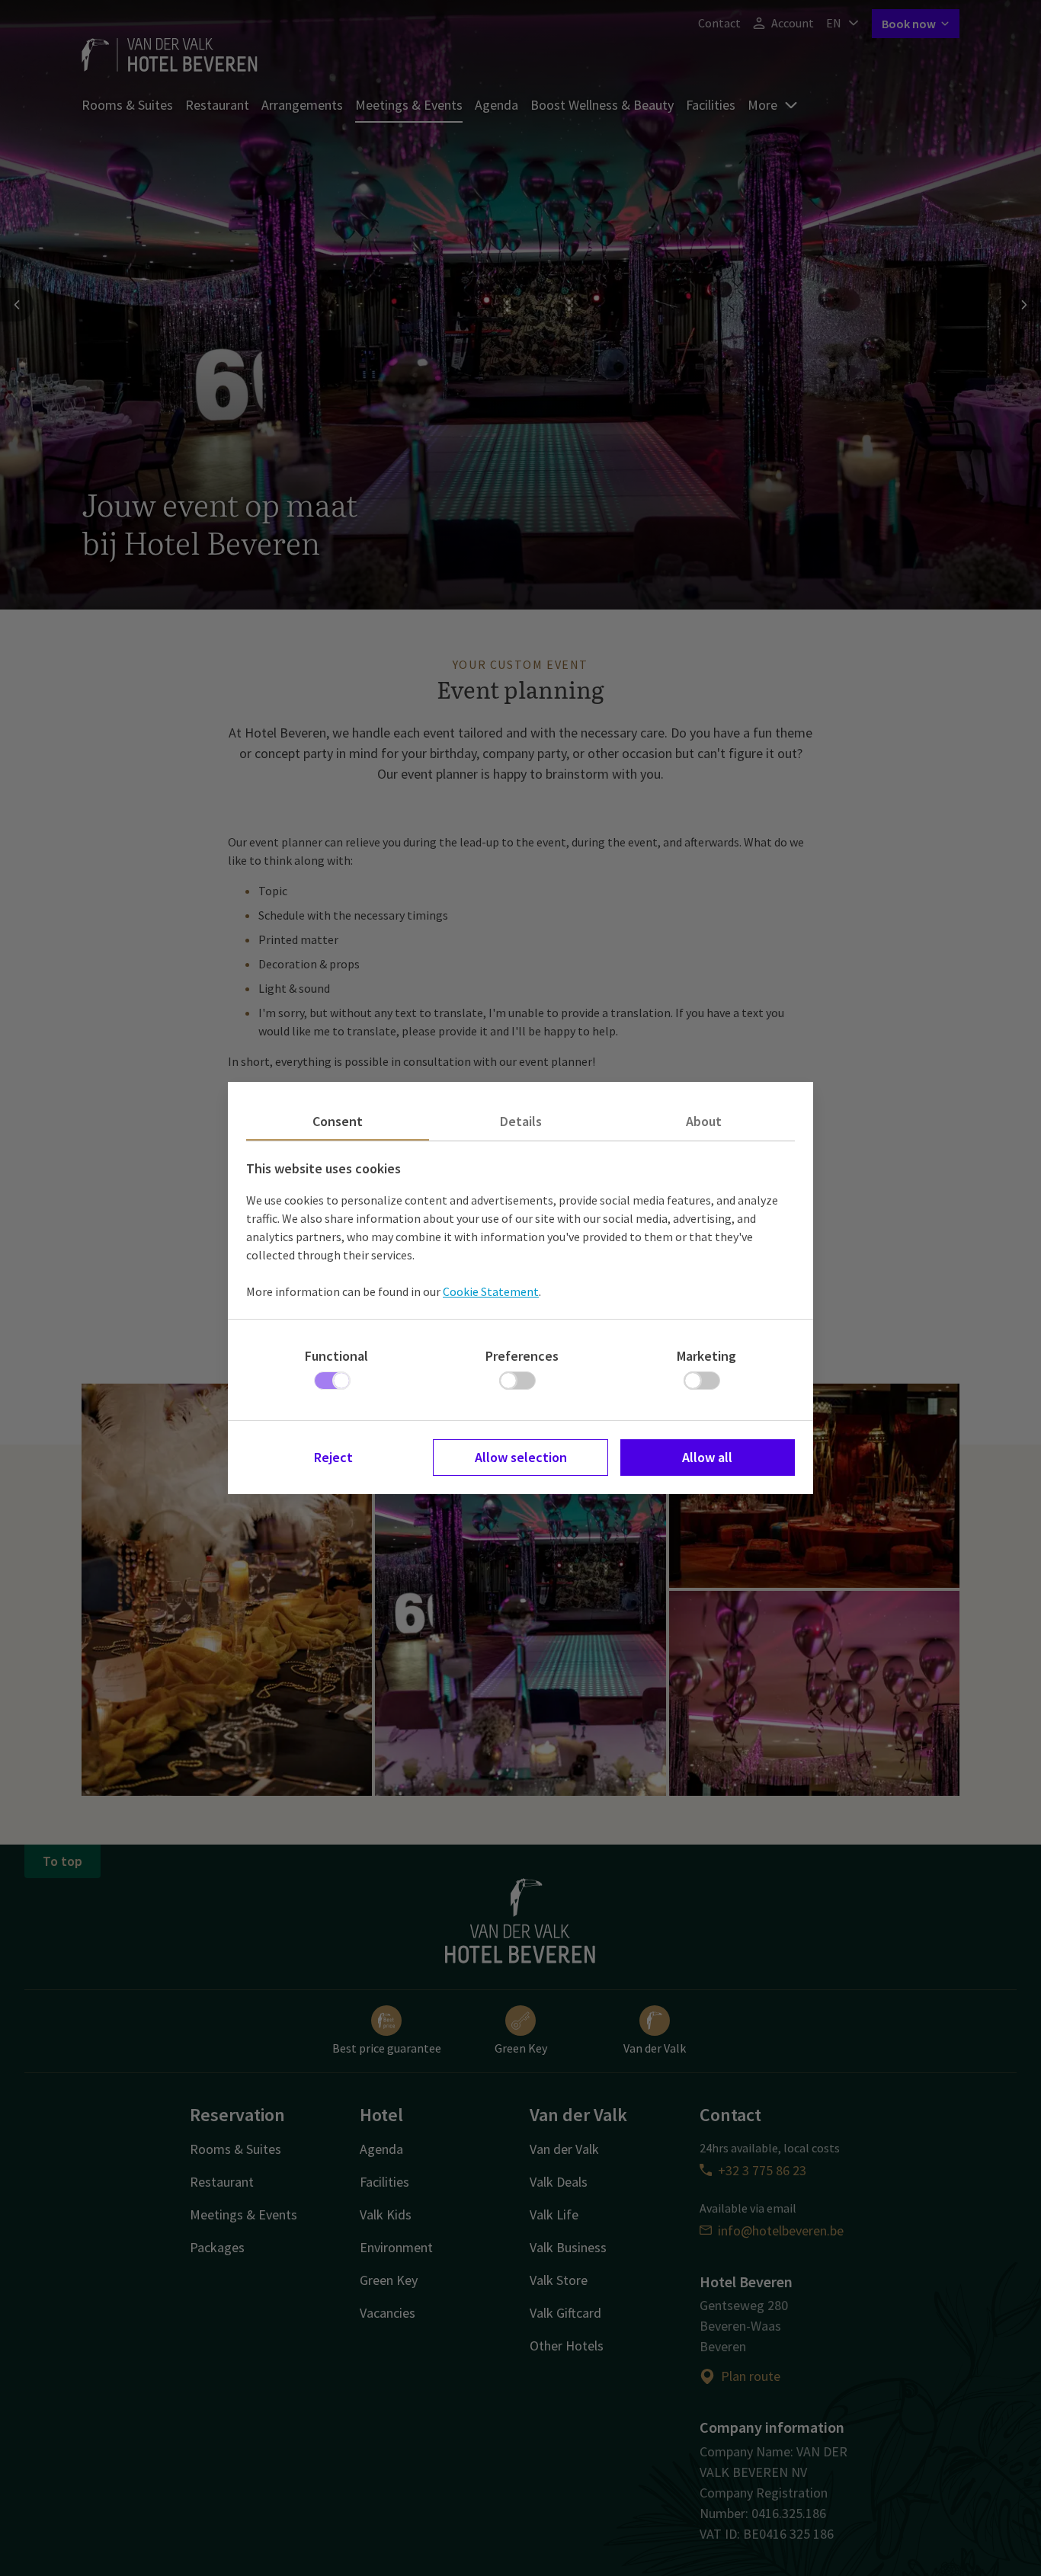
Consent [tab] (338, 1121)
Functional (336, 1356)
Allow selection (521, 1457)
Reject (333, 1457)
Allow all (707, 1457)
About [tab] (704, 1121)
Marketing (706, 1356)
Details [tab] (521, 1121)
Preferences (522, 1356)
